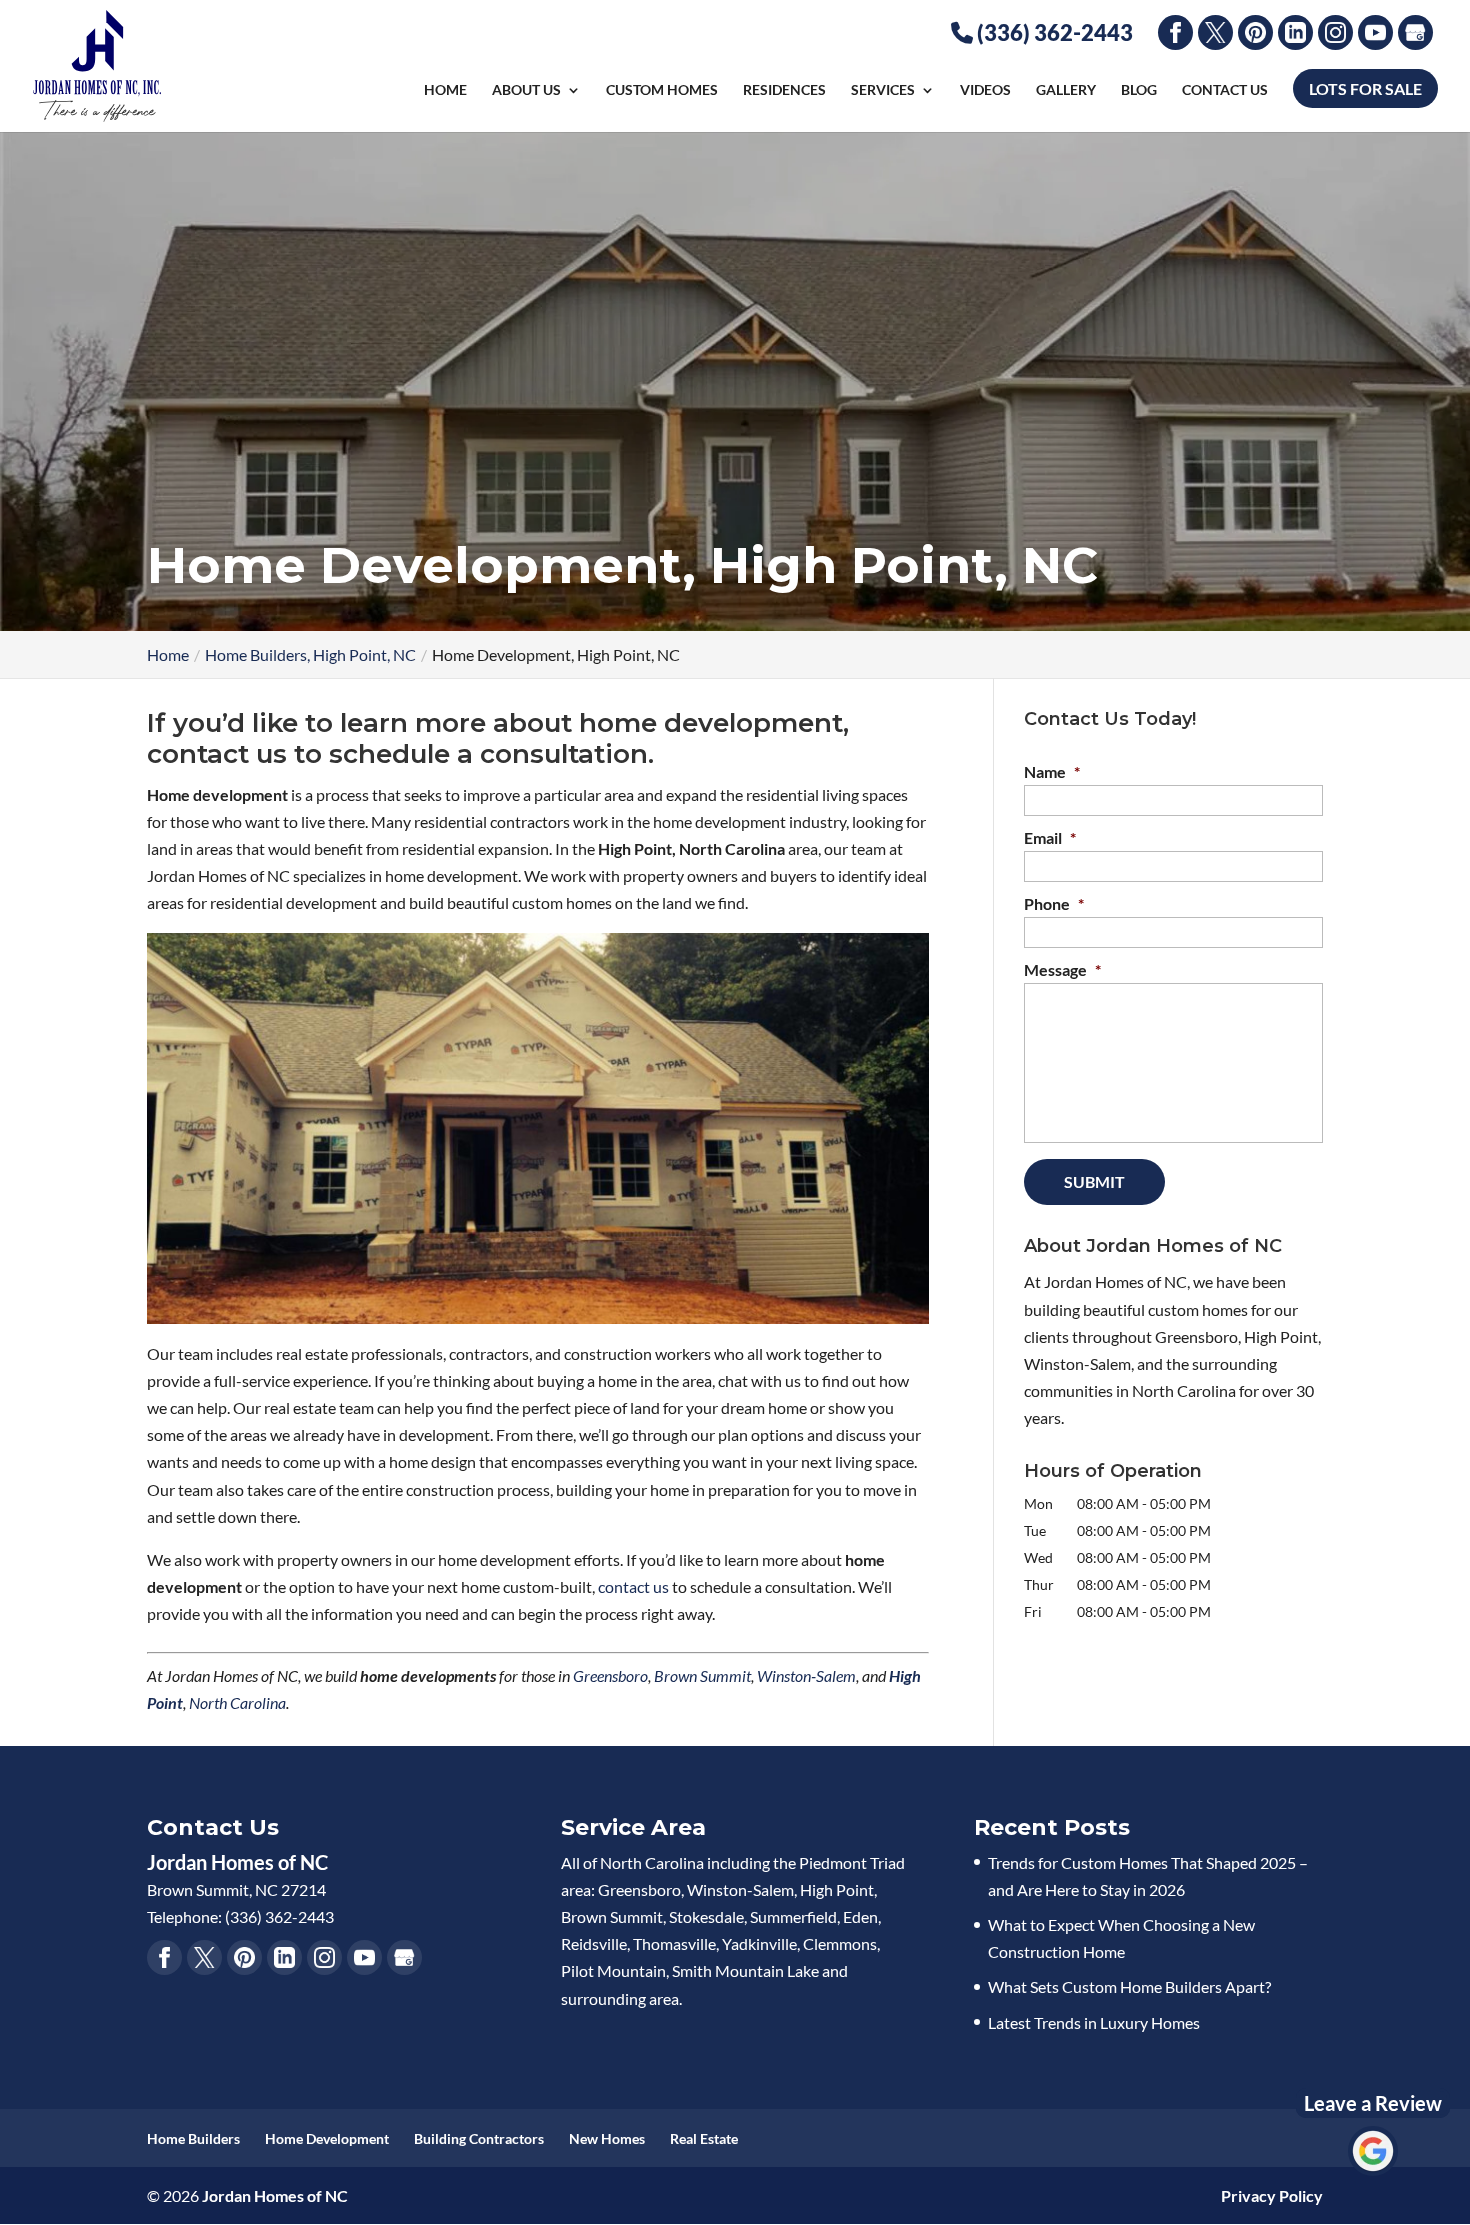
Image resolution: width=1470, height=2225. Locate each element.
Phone (1054, 903)
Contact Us (1225, 90)
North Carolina (237, 1702)
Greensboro (610, 1675)
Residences (784, 90)
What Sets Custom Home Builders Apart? (1129, 1986)
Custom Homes (662, 90)
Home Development (327, 2138)
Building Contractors (479, 2138)
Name (1052, 771)
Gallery (1066, 90)
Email (1050, 837)
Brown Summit (702, 1675)
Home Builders (193, 2138)
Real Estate (704, 2138)
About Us (526, 90)
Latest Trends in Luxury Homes (1094, 2022)
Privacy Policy (1272, 2195)
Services (883, 90)
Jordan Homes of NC (275, 2195)
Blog (1139, 90)
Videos (985, 90)
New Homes (607, 2138)
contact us (633, 1586)
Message (1062, 969)
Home (445, 90)
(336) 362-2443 (1053, 32)
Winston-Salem (806, 1675)
